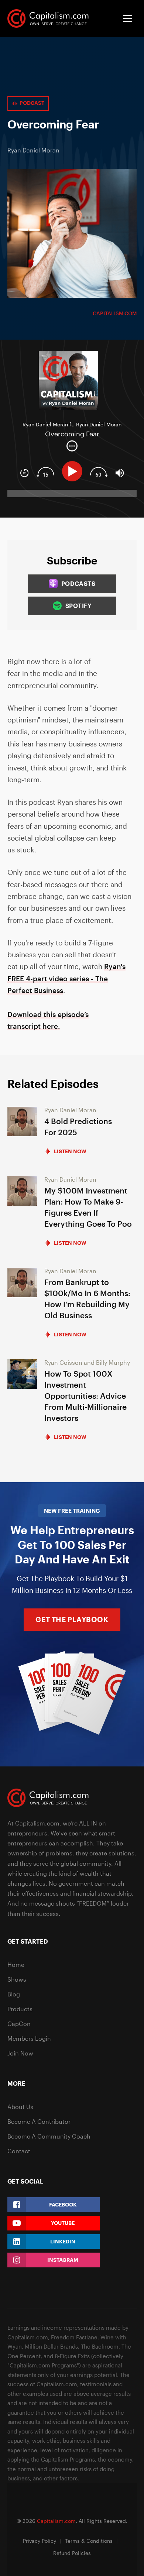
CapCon (19, 2024)
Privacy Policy (40, 2541)
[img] (72, 446)
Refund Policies (72, 2553)
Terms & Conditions (89, 2541)
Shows (17, 1979)
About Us (20, 2107)
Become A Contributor (39, 2121)
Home (16, 1964)
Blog (14, 1994)
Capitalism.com (115, 313)
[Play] (74, 471)
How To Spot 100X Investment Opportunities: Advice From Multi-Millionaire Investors (85, 1396)
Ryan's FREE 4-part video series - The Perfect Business (66, 978)
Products (20, 2009)
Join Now (20, 2053)
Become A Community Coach (49, 2136)
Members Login (29, 2038)
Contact (19, 2151)
